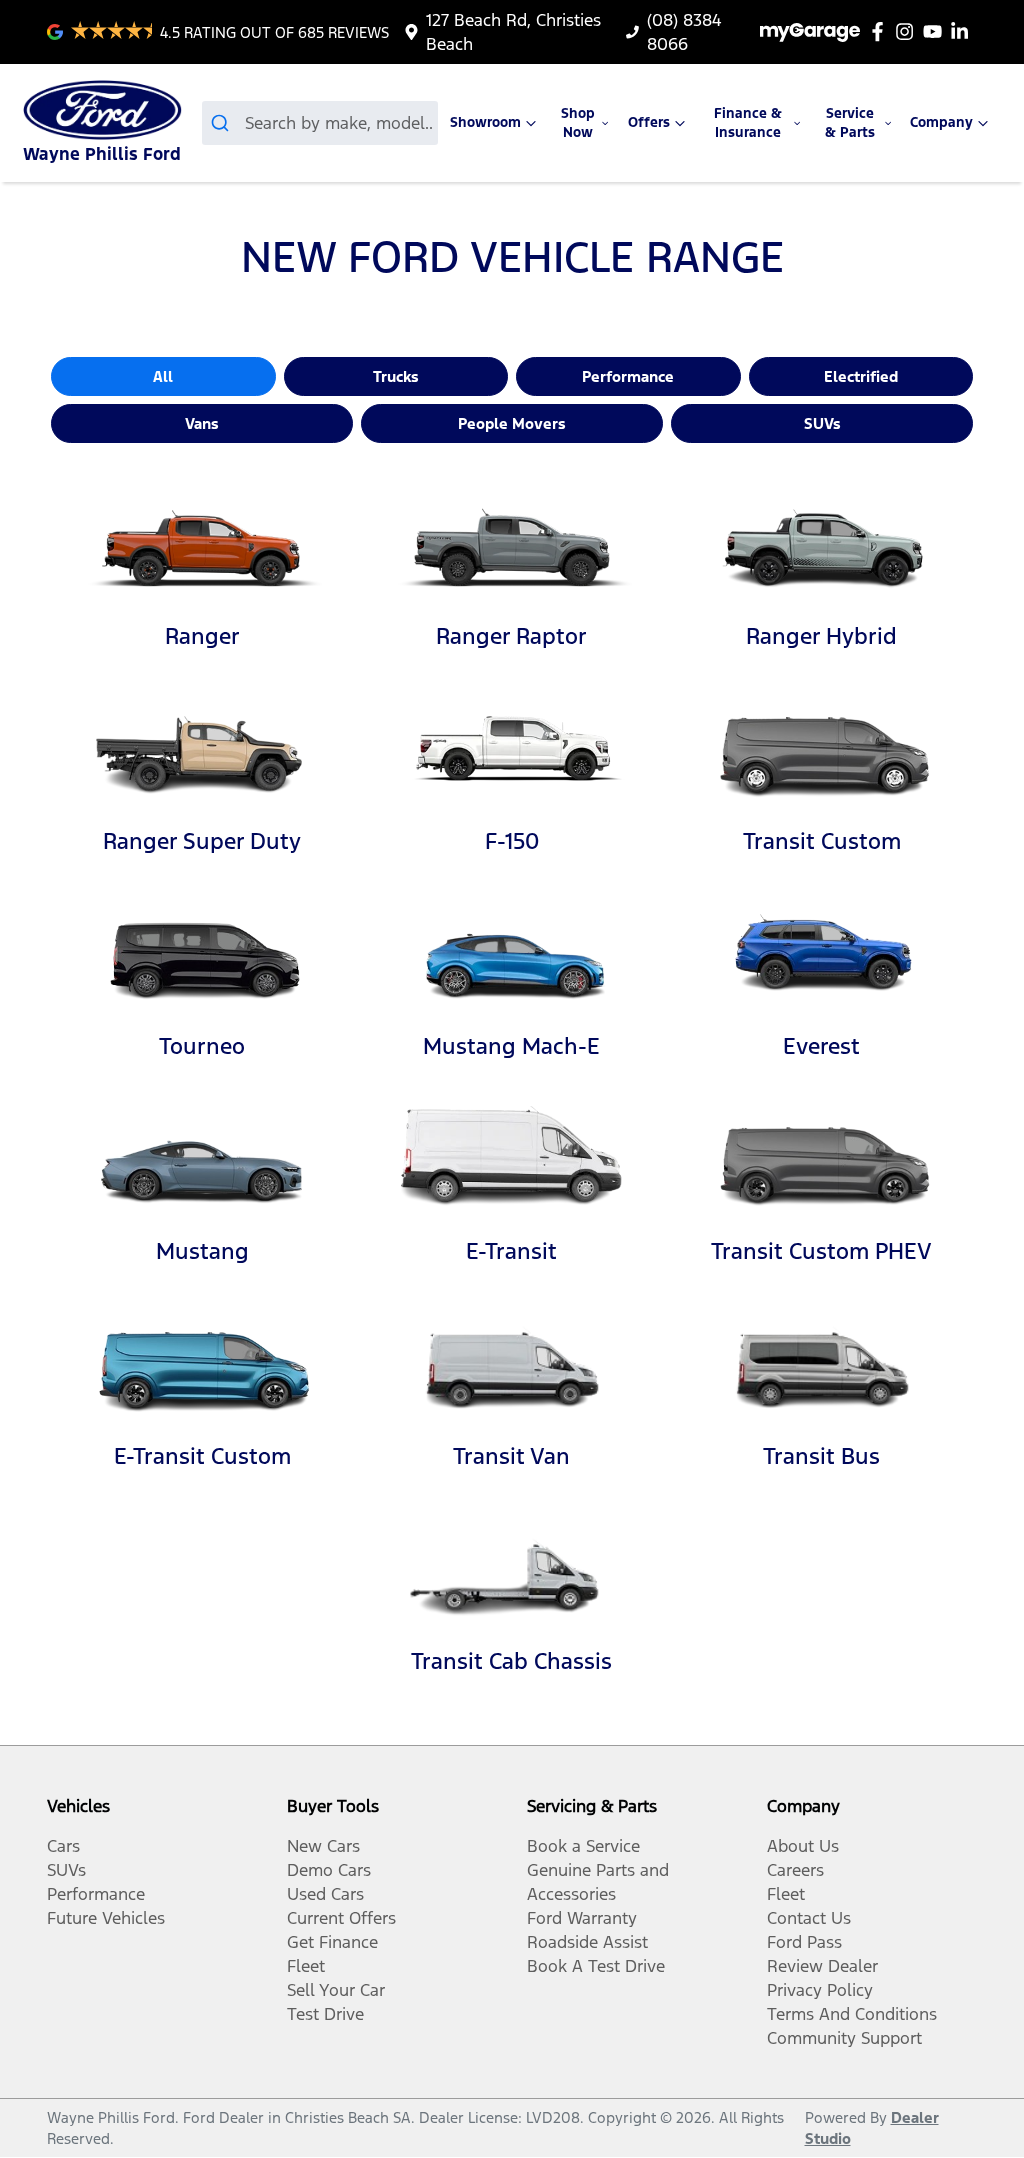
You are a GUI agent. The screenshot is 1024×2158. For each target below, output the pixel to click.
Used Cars (325, 1894)
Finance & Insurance (748, 123)
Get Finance (332, 1942)
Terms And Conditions (852, 2014)
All (163, 376)
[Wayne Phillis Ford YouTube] (936, 31)
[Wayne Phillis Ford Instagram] (908, 31)
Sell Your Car (336, 1990)
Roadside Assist (587, 1942)
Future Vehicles (106, 1918)
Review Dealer (822, 1966)
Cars (63, 1846)
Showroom (485, 122)
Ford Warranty (582, 1918)
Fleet (306, 1966)
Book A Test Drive (596, 1966)
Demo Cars (329, 1870)
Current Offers (341, 1918)
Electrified (861, 376)
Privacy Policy (820, 1990)
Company (941, 122)
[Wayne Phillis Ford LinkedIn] (963, 31)
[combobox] (320, 123)
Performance (628, 376)
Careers (795, 1870)
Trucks (396, 376)
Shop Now (578, 123)
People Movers (512, 423)
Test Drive (325, 2014)
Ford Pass (804, 1942)
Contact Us (809, 1918)
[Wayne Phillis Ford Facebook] (881, 31)
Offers (649, 122)
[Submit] (223, 123)
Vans (202, 423)
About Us (803, 1846)
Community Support (844, 2038)
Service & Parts (850, 123)
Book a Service (583, 1846)
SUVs (822, 423)
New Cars (323, 1846)
